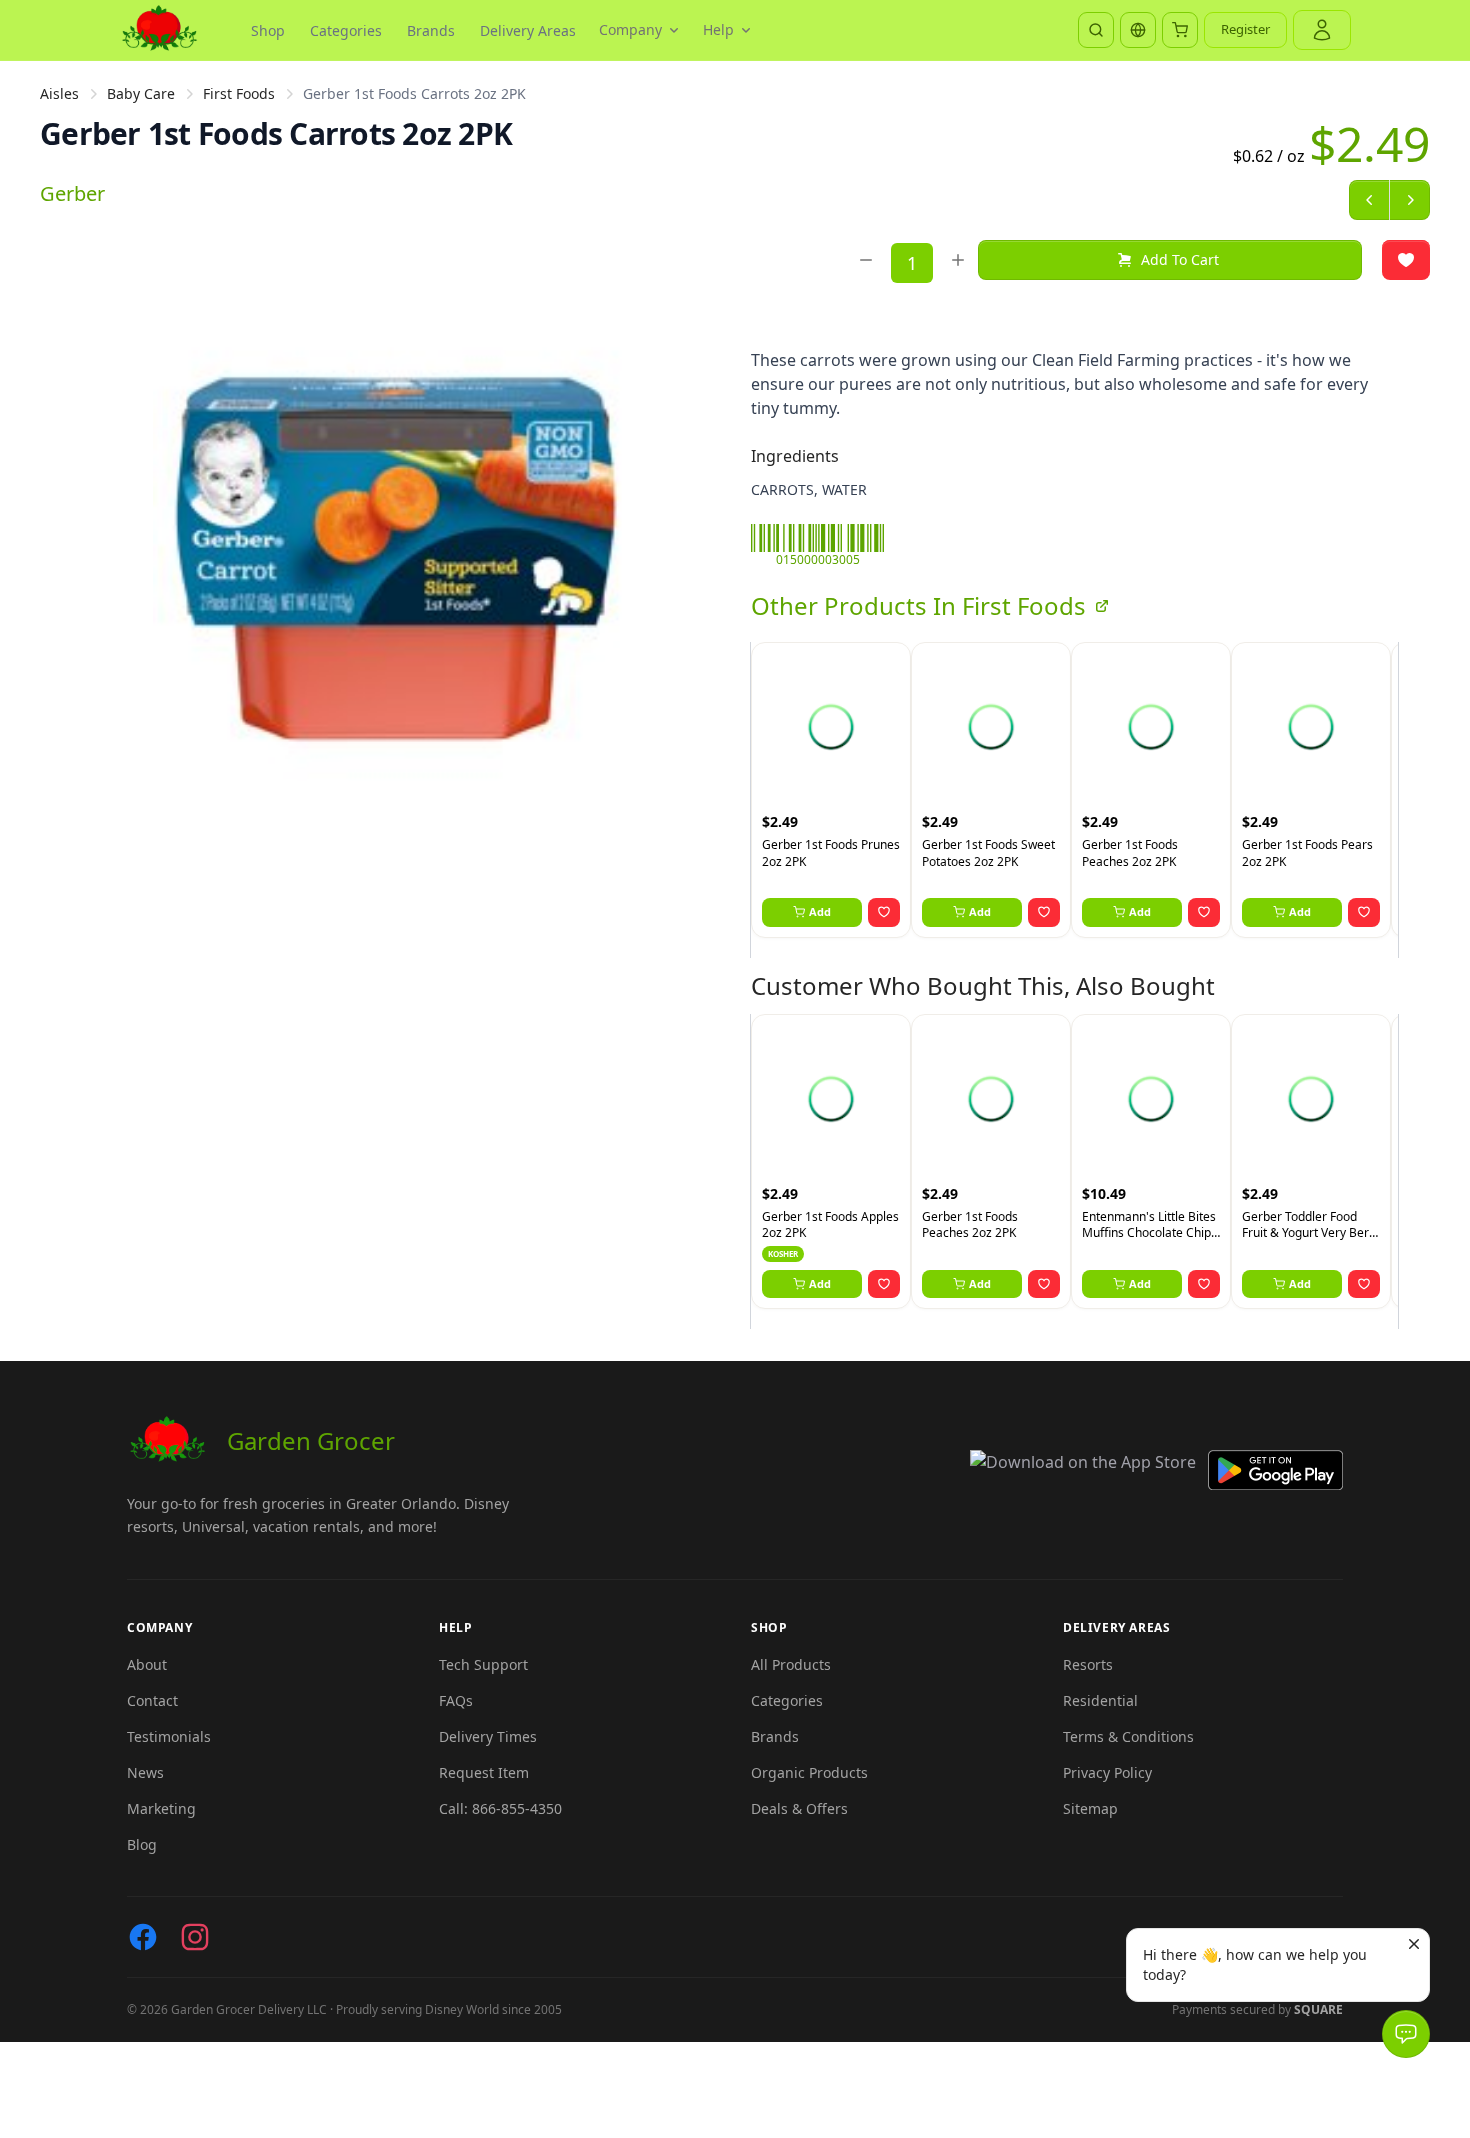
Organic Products (809, 1772)
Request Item (484, 1772)
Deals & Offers (799, 1808)
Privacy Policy (1107, 1772)
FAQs (456, 1700)
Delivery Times (488, 1736)
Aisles (59, 93)
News (145, 1772)
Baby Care (141, 93)
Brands (431, 30)
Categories (346, 30)
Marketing (161, 1808)
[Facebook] (143, 1937)
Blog (142, 1844)
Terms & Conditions (1128, 1736)
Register (1245, 29)
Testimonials (169, 1736)
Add (820, 911)
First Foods (239, 93)
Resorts (1088, 1664)
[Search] (1096, 30)
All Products (791, 1664)
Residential (1100, 1700)
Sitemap (1090, 1808)
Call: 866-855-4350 (500, 1808)
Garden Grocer (311, 1440)
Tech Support (483, 1664)
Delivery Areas (528, 30)
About (147, 1664)
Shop (268, 30)
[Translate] (1138, 30)
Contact (152, 1700)
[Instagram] (195, 1937)
